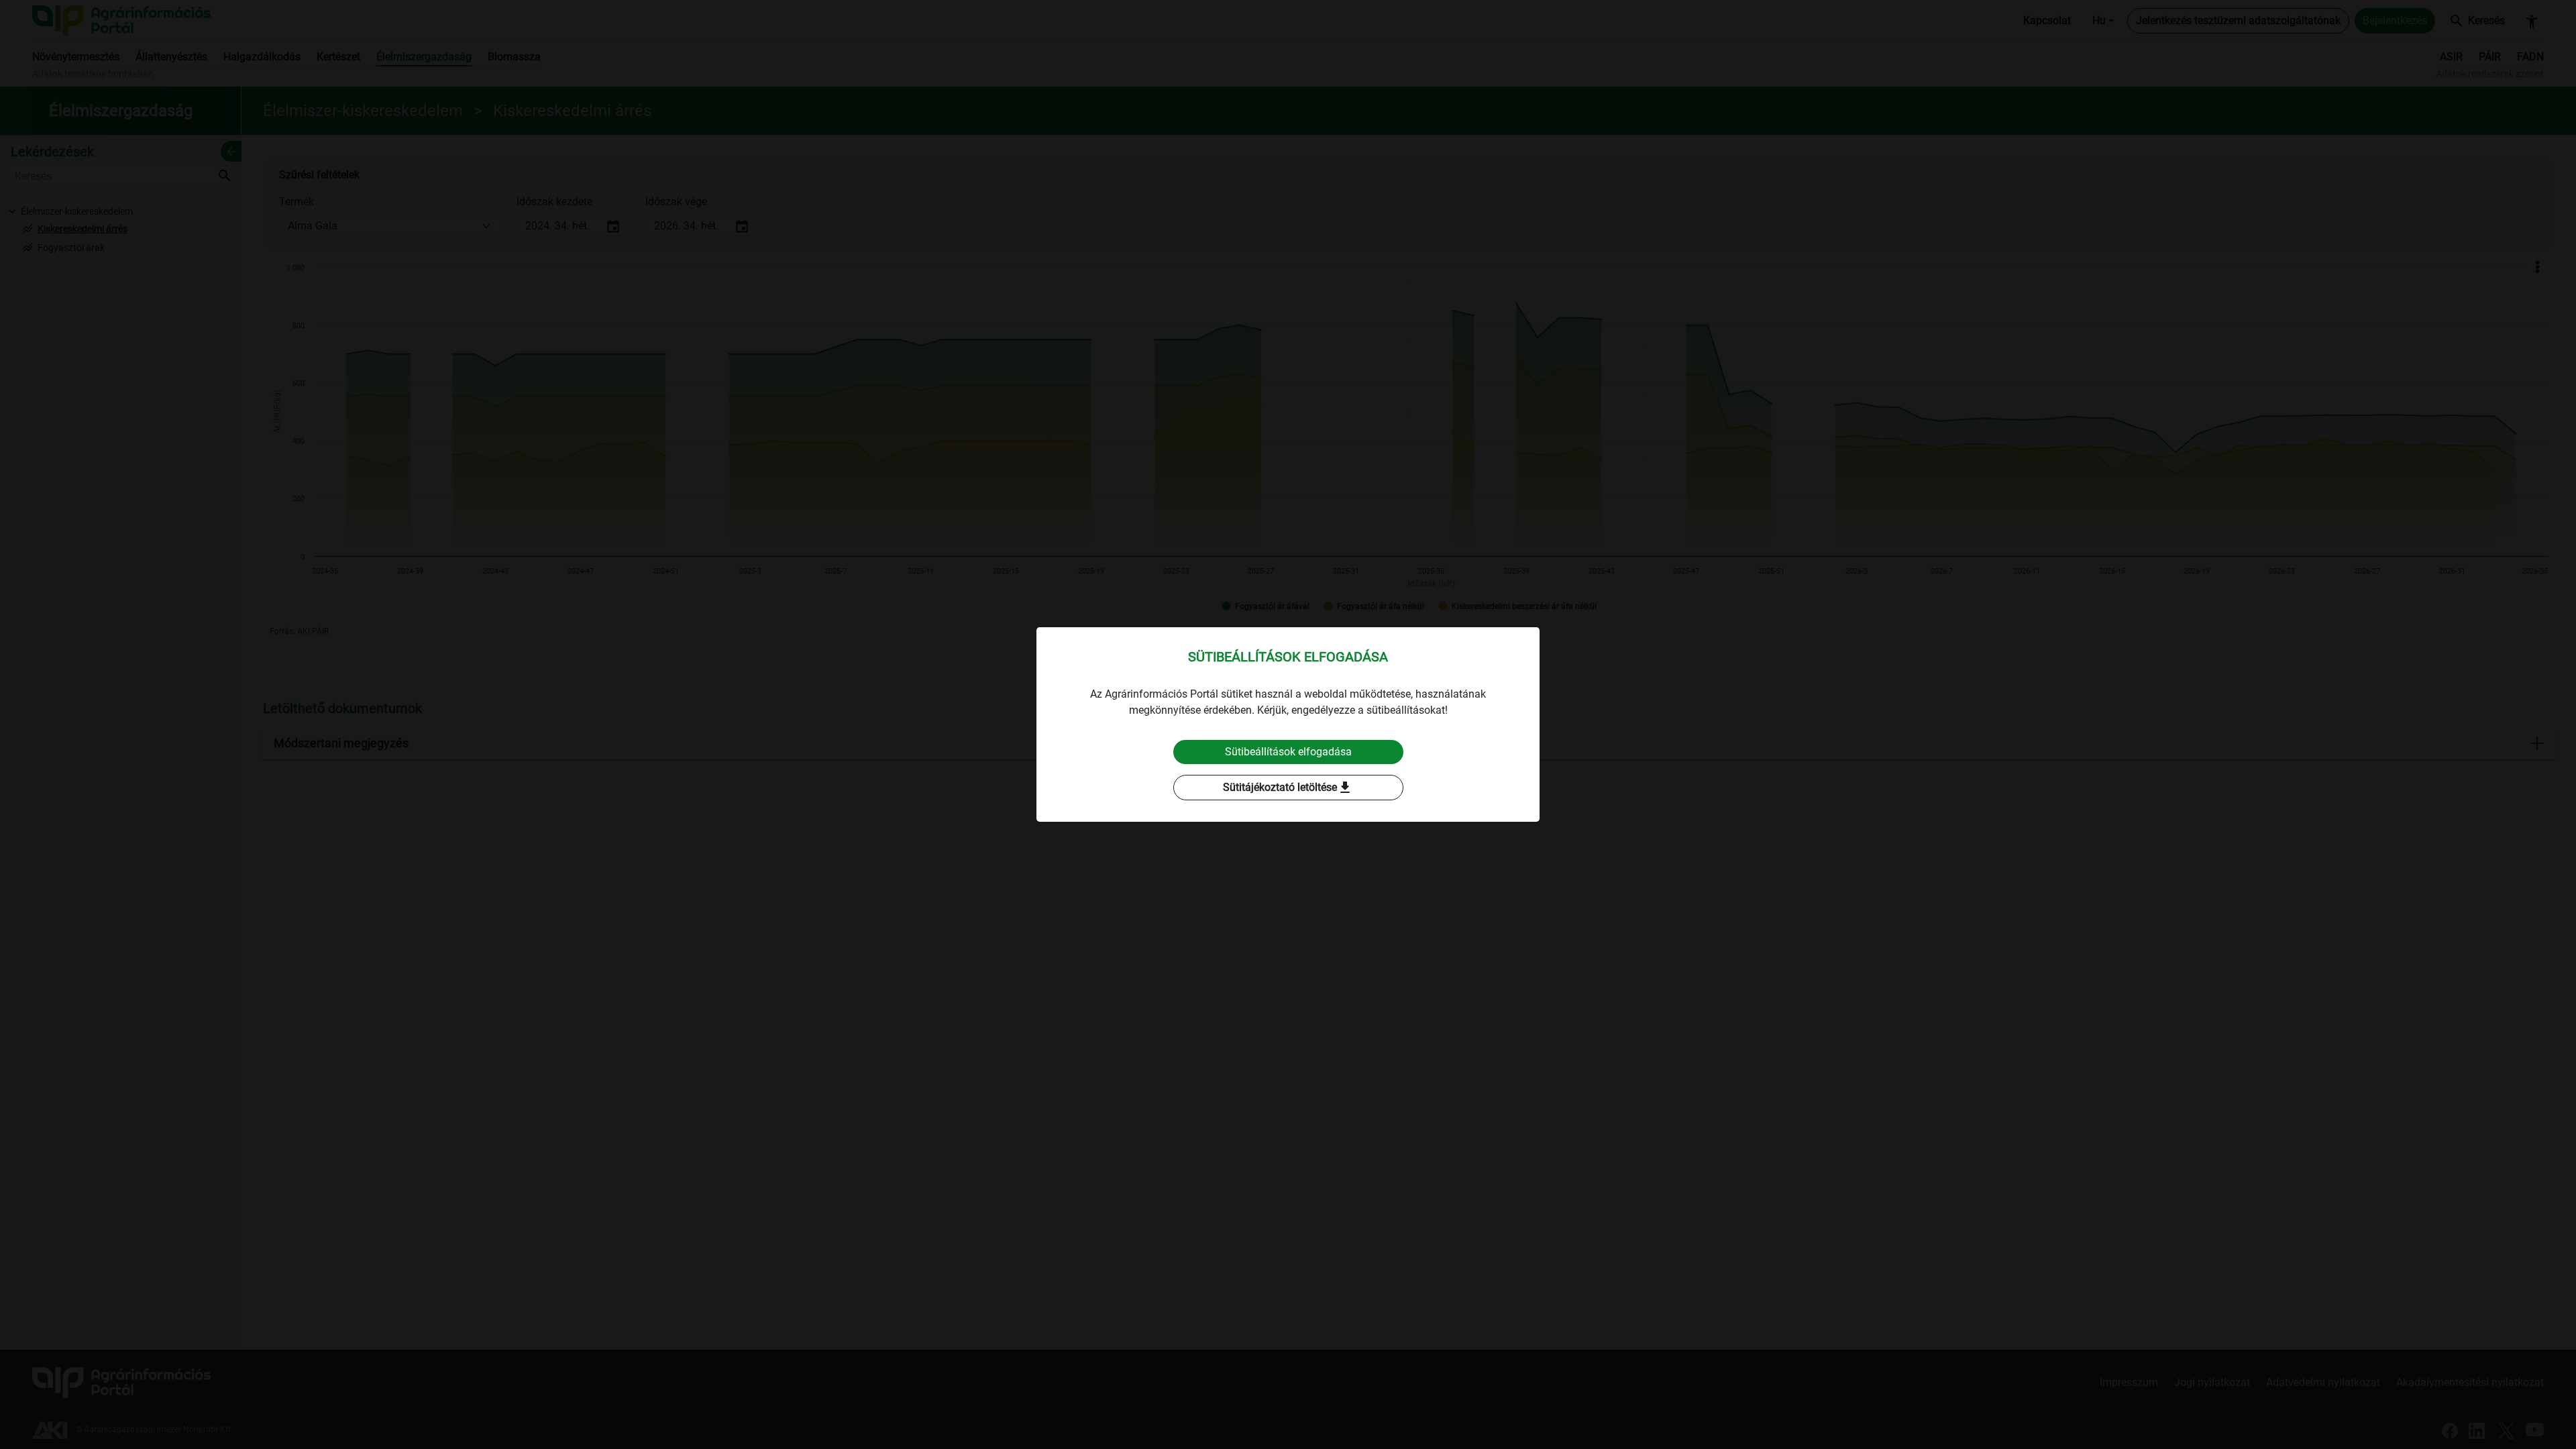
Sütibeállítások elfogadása (1288, 752)
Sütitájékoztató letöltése (1288, 788)
